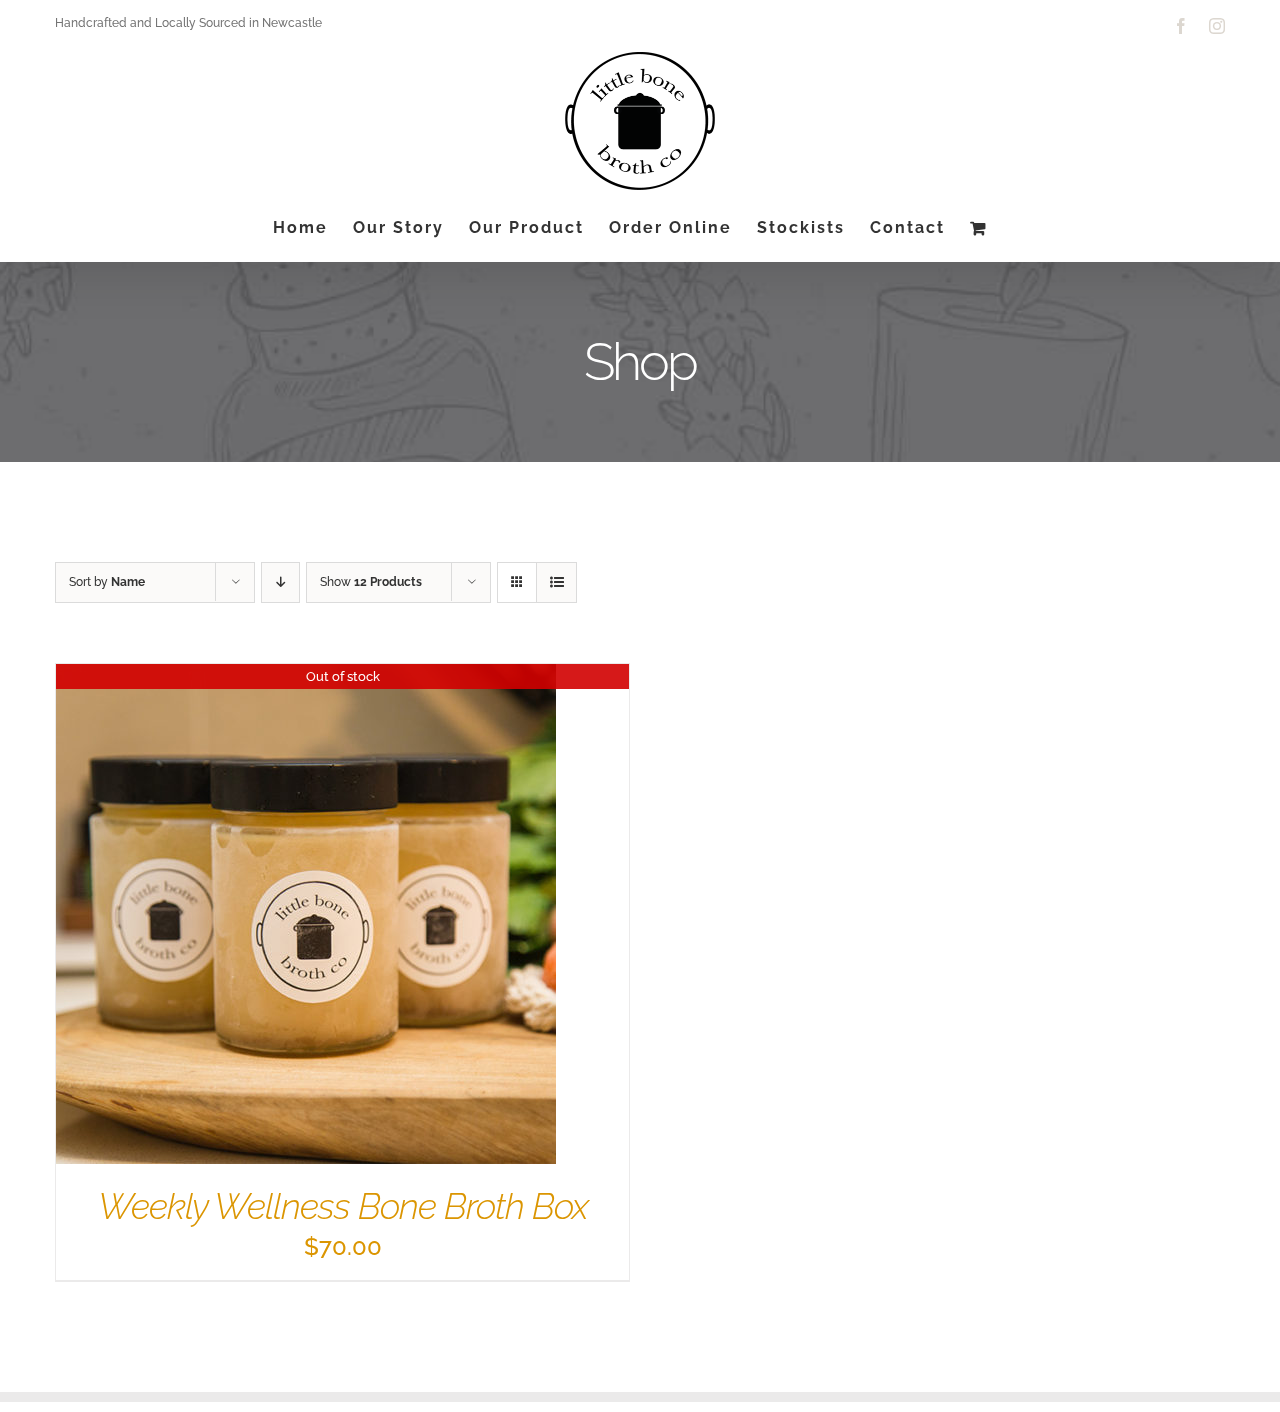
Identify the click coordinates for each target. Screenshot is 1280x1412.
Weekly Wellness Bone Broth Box (343, 1206)
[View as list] (556, 582)
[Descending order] (280, 582)
